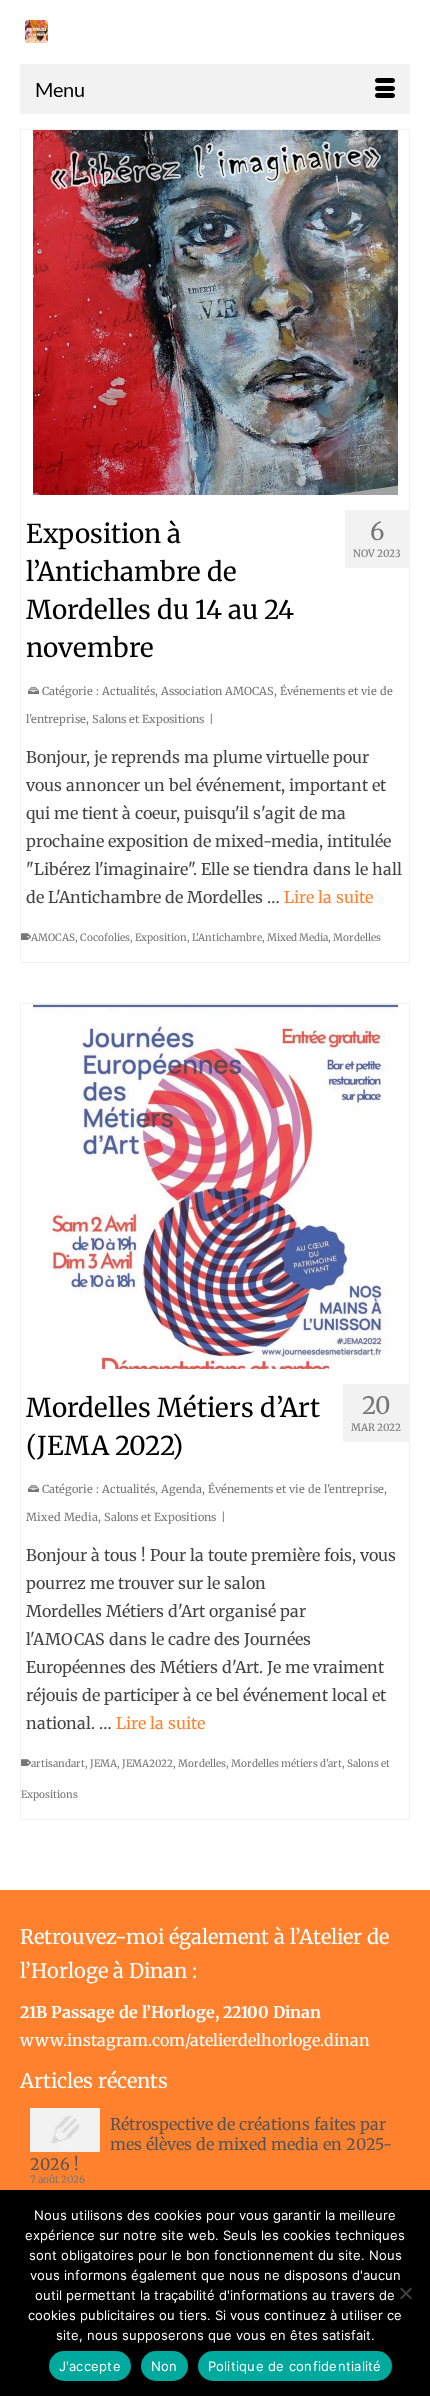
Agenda (181, 1489)
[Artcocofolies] (36, 31)
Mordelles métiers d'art (286, 1763)
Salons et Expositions (148, 719)
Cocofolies (105, 937)
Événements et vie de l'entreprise (296, 1489)
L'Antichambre (227, 937)
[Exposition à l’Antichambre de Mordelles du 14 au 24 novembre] (215, 312)
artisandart (58, 1763)
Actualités (128, 691)
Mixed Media (297, 937)
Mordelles (357, 937)
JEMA (103, 1763)
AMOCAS (53, 937)
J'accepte (90, 2366)
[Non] (405, 2293)
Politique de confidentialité (295, 2366)
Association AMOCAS (217, 691)
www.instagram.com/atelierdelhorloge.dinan (195, 2040)
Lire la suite (328, 897)
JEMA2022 (147, 1763)
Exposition (161, 937)
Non (164, 2366)
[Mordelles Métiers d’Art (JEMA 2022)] (215, 1186)
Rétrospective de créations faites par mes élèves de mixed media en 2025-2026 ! (211, 2144)
